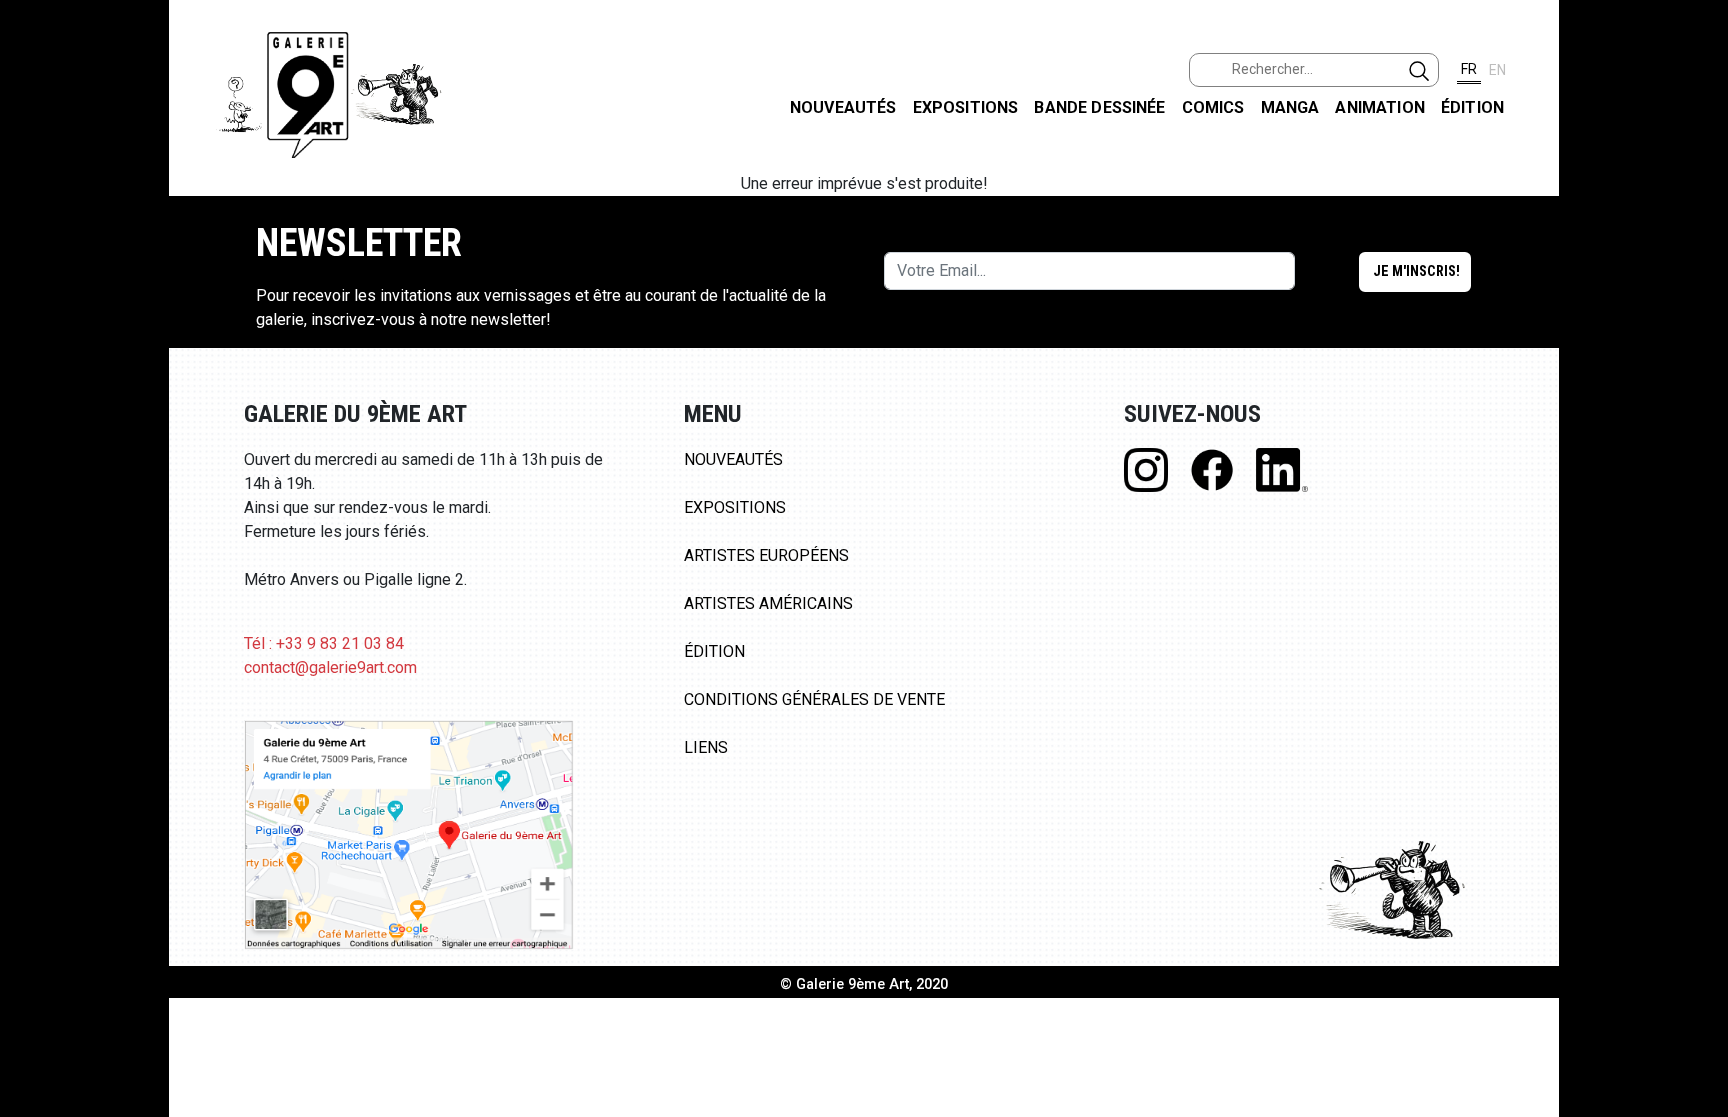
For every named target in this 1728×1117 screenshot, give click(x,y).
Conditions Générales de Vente (814, 699)
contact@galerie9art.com (330, 667)
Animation (1379, 107)
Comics (1213, 107)
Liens (706, 747)
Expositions (966, 107)
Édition (1472, 107)
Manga (1290, 107)
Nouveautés (843, 107)
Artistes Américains (768, 603)
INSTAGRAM (1696, 257)
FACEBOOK (1696, 153)
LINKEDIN (1696, 356)
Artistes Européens (766, 555)
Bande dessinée (1099, 107)
